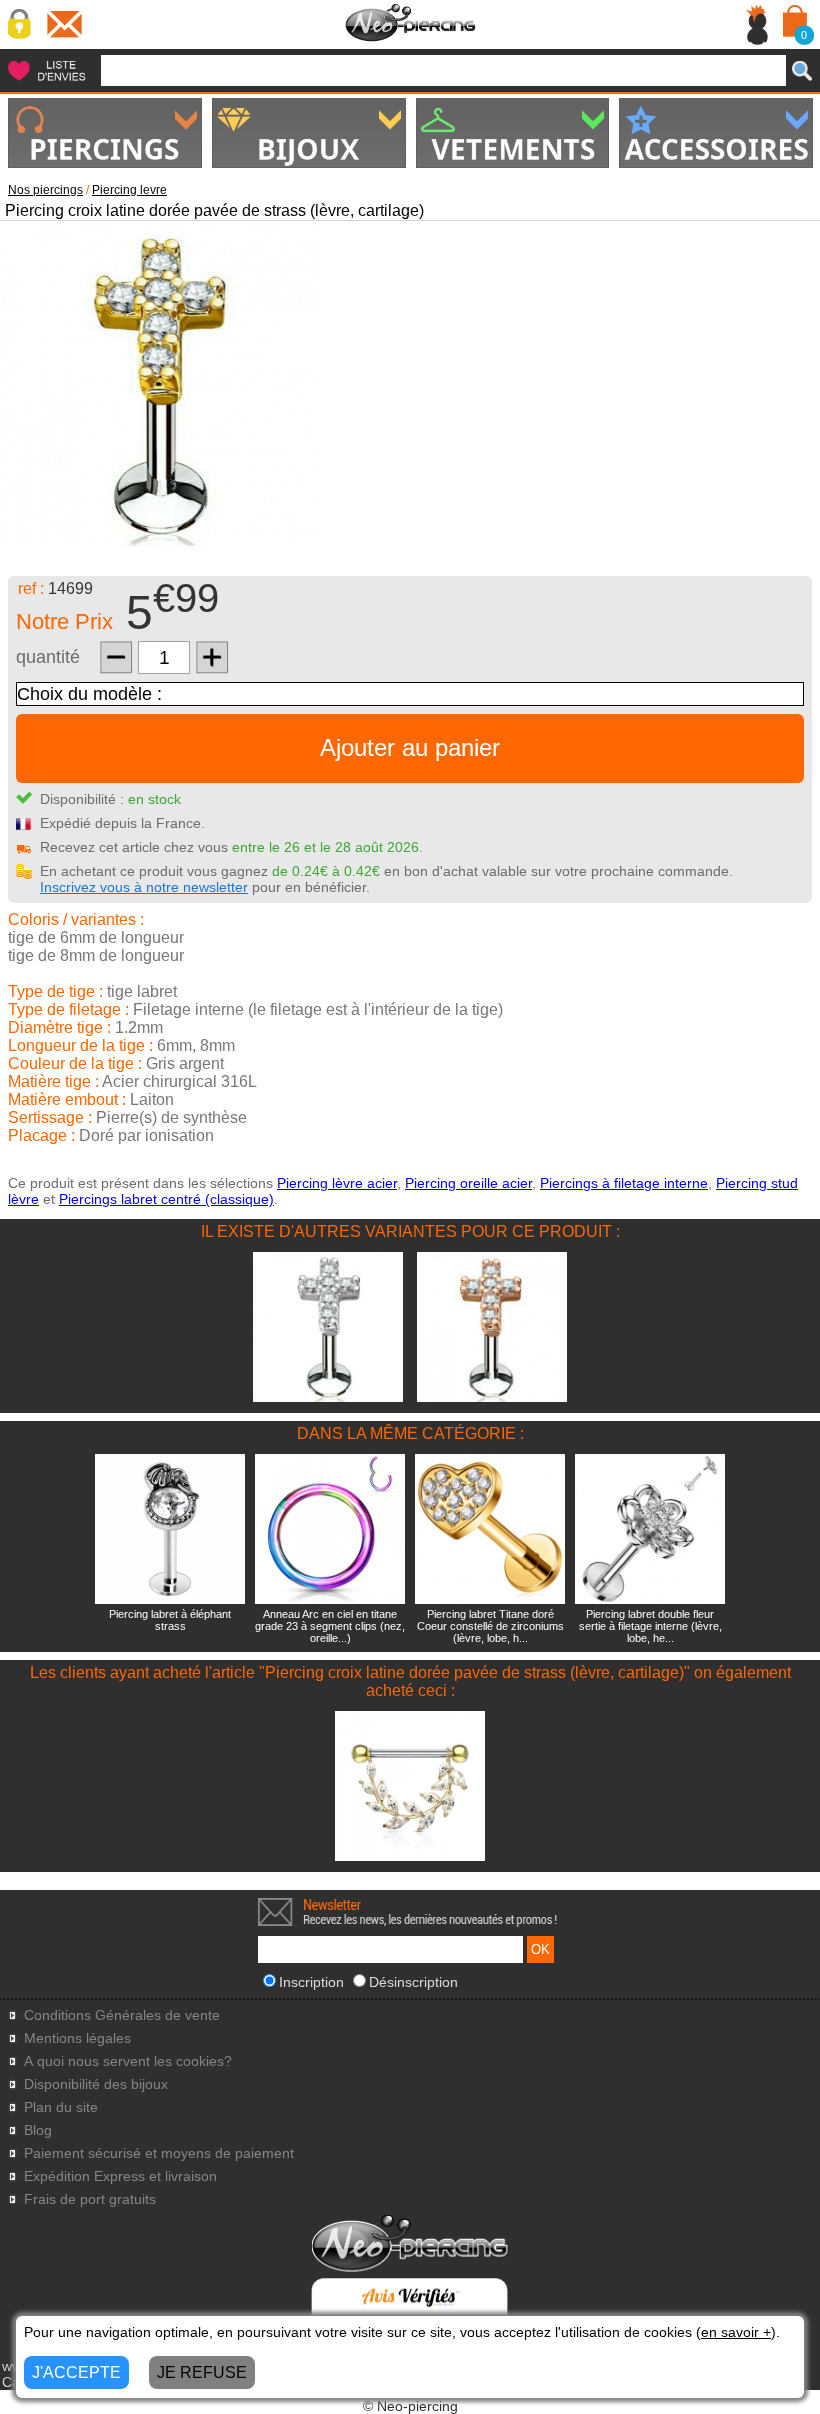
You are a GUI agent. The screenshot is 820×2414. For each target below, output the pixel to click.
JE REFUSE (202, 2372)
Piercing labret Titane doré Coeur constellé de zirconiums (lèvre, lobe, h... (490, 1626)
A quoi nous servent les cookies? (128, 2061)
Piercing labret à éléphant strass (170, 1620)
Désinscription (413, 1982)
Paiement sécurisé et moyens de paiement (159, 2153)
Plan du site (61, 2107)
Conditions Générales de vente (122, 2015)
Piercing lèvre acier (337, 1183)
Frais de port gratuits (90, 2199)
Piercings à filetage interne (624, 1183)
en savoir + (736, 2332)
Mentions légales (77, 2038)
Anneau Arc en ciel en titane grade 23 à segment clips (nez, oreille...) (330, 1626)
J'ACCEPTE (76, 2372)
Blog (38, 2130)
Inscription (311, 1982)
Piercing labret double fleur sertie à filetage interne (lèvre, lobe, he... (650, 1626)
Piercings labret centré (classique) (166, 1199)
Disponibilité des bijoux (96, 2084)
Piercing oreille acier (468, 1183)
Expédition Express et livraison (120, 2176)
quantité (48, 657)
